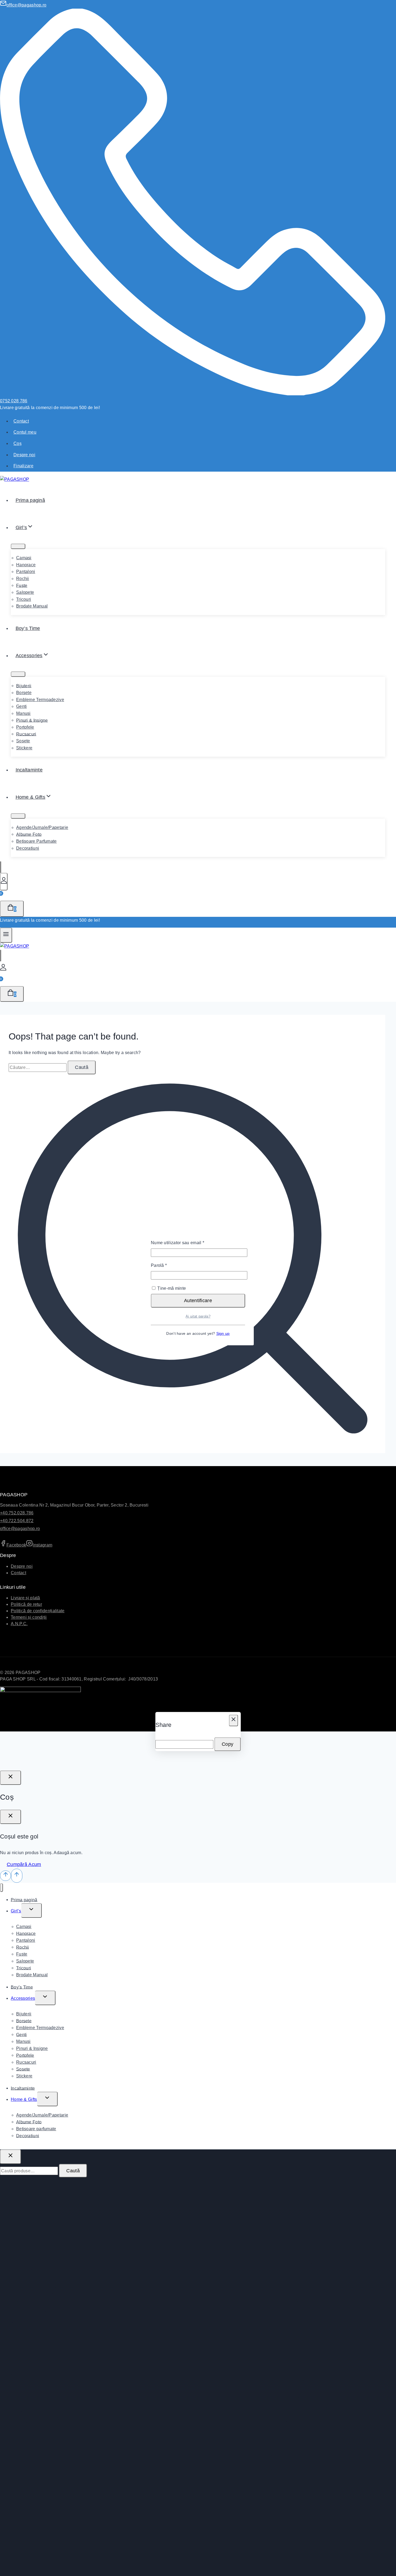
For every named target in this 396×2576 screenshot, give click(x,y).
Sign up (223, 1333)
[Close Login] (11, 1778)
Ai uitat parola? (198, 1316)
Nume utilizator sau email (188, 1242)
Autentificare (198, 1301)
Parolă (170, 1265)
